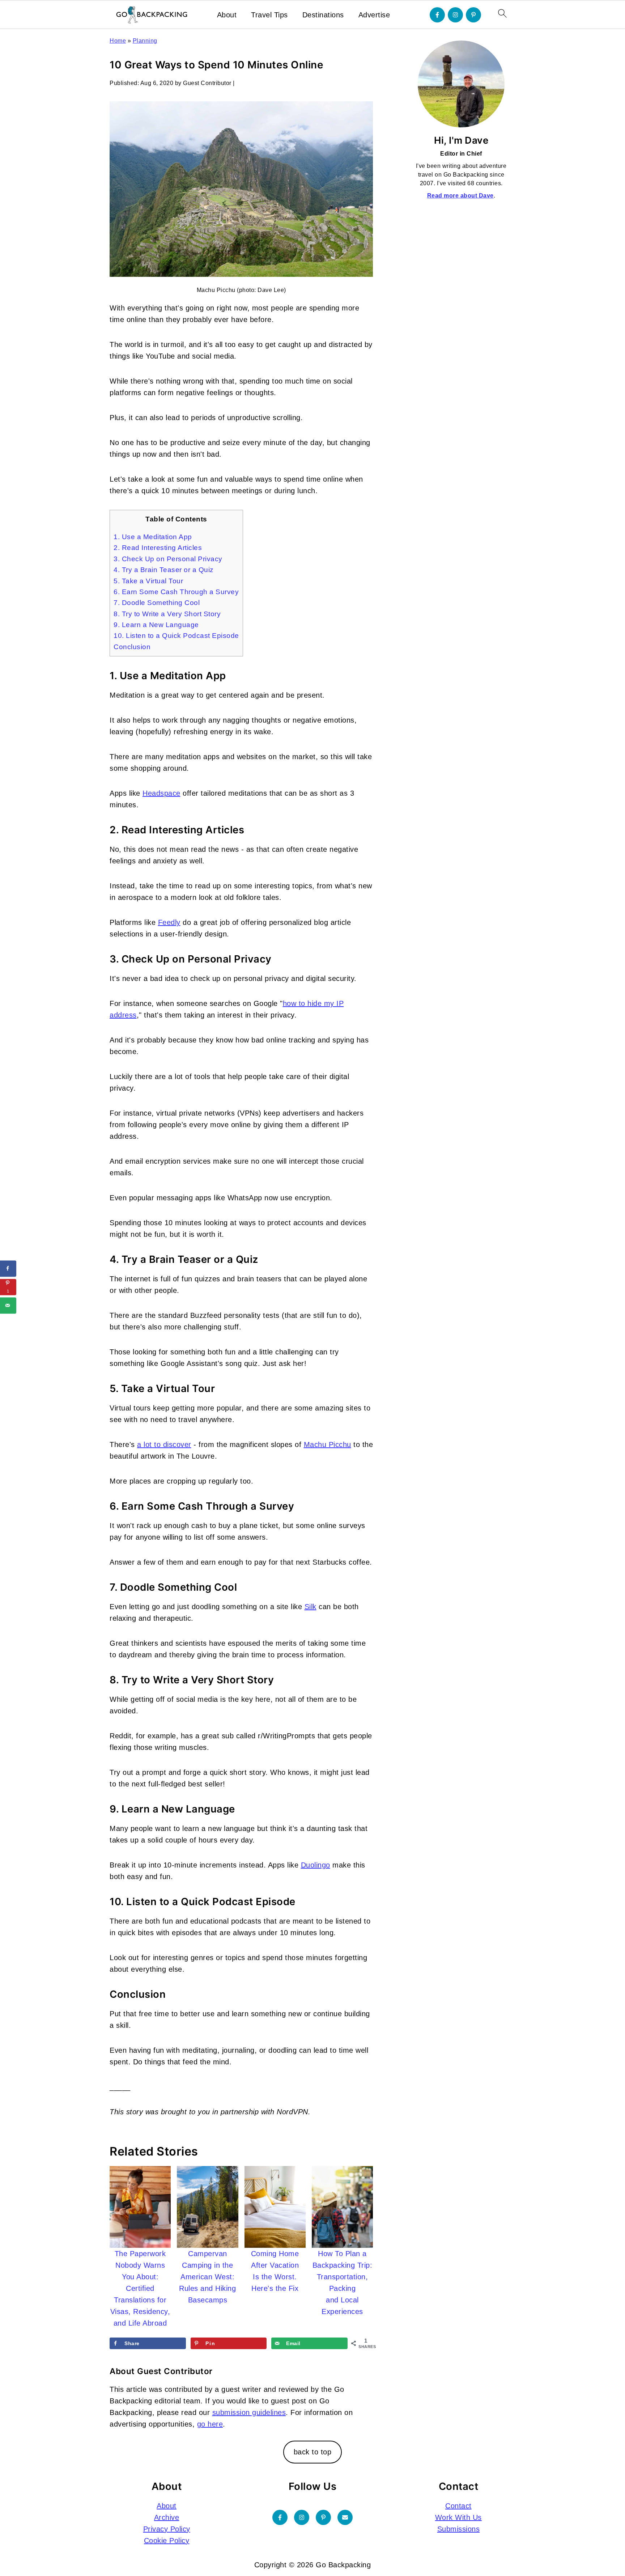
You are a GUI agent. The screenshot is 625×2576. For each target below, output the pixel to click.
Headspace (161, 793)
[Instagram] (455, 15)
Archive (167, 2517)
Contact (458, 2506)
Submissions (459, 2529)
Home (118, 41)
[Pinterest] (473, 15)
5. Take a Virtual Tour (148, 581)
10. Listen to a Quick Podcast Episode (176, 636)
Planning (145, 41)
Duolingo (316, 1865)
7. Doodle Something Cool (157, 603)
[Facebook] (437, 15)
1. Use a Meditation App (153, 537)
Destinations (323, 15)
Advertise (374, 15)
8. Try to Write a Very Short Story (167, 614)
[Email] (345, 2517)
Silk (311, 1607)
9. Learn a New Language (156, 625)
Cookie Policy (167, 2541)
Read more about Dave (460, 196)
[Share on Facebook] (8, 1268)
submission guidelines (249, 2412)
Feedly (169, 922)
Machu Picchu (328, 1444)
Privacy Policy (167, 2529)
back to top (313, 2452)
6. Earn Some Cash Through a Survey (176, 592)
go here (210, 2424)
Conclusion (132, 647)
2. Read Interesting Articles (158, 548)
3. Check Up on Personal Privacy (168, 559)
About (227, 15)
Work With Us (458, 2517)
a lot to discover (164, 1444)
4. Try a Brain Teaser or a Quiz (164, 570)
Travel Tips (269, 15)
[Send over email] (8, 1305)
